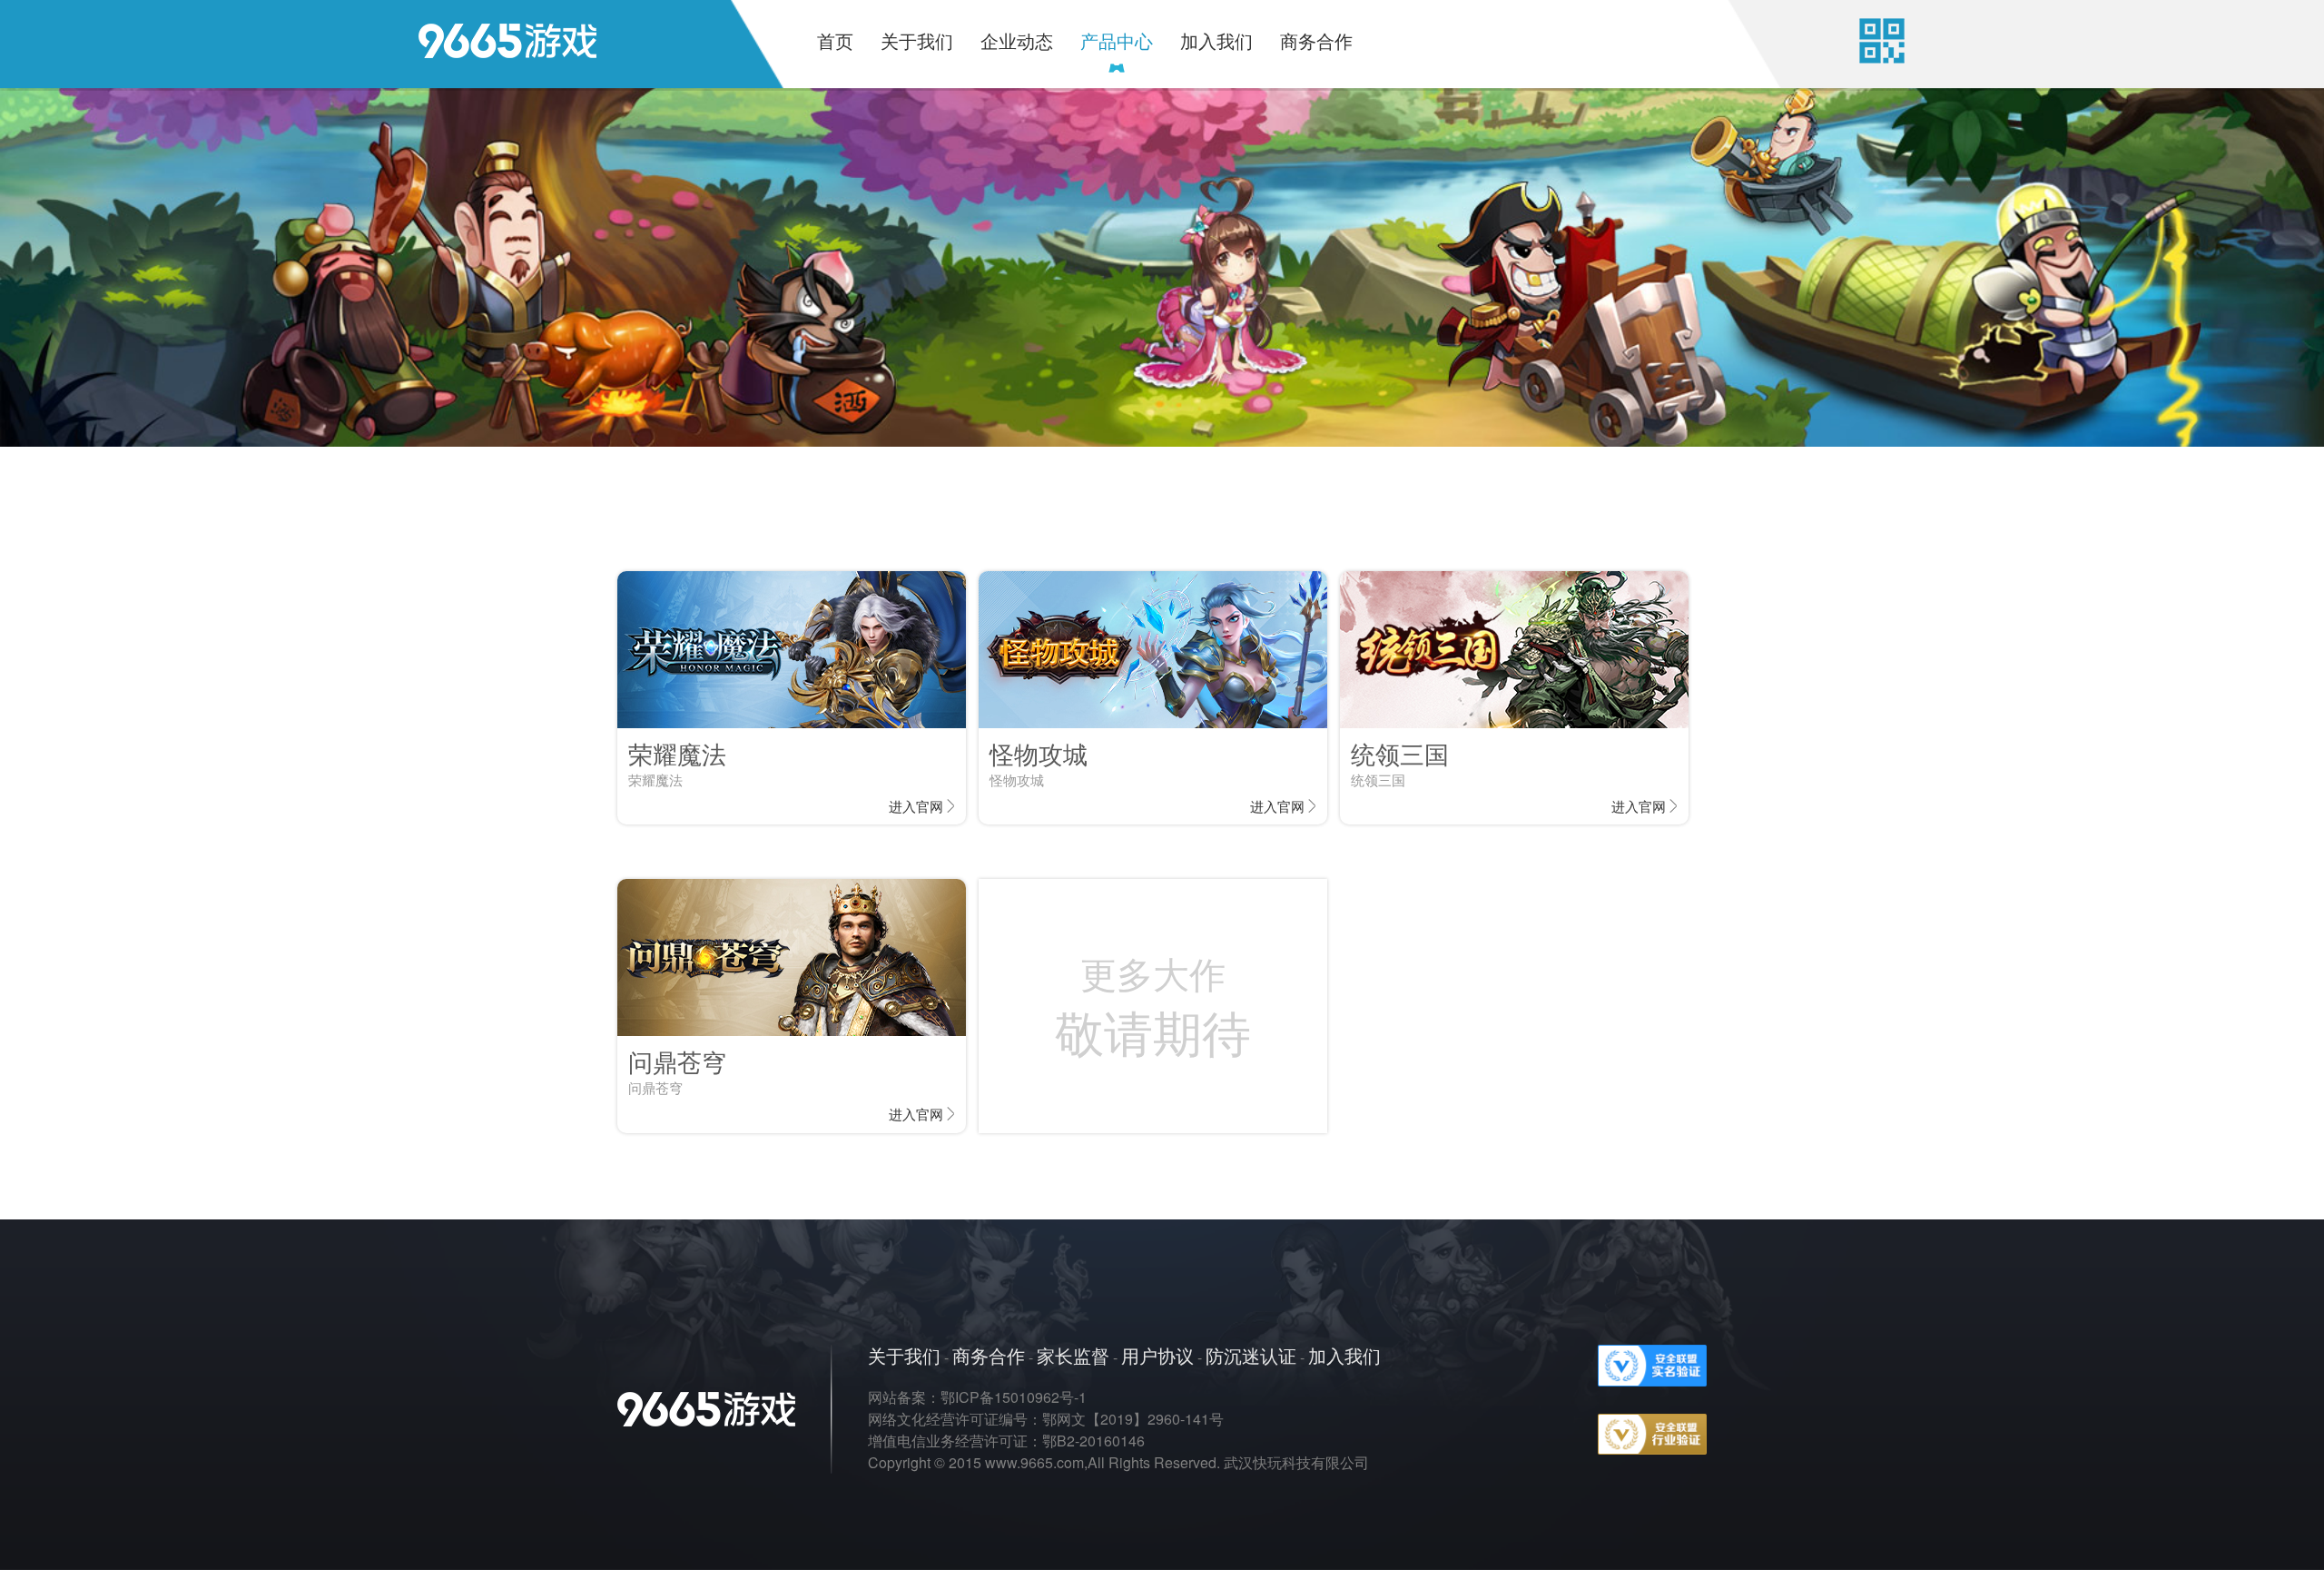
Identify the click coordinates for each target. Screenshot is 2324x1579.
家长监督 (1073, 1355)
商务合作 (1316, 40)
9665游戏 (480, 51)
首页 (835, 40)
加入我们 (1216, 40)
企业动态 (1017, 40)
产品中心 (1117, 40)
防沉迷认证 (1251, 1355)
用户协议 (1157, 1355)
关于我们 (917, 40)
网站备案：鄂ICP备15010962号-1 (977, 1397)
